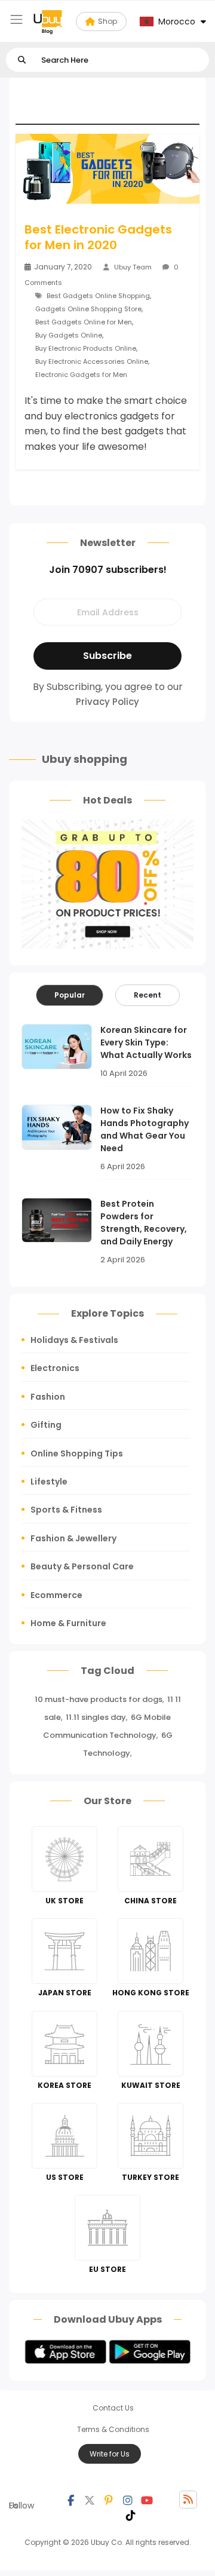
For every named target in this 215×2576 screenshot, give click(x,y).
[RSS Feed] (188, 2500)
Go (22, 60)
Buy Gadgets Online (69, 335)
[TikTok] (131, 2514)
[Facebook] (70, 2500)
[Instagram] (128, 2500)
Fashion (48, 1397)
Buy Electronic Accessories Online (92, 361)
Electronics (55, 1368)
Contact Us (113, 2408)
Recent (148, 995)
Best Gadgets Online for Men (84, 322)
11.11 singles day (96, 1717)
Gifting (46, 1425)
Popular (70, 995)
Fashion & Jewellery (73, 1538)
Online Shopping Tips (77, 1453)
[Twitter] (90, 2500)
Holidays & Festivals (74, 1340)
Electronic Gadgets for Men (81, 375)
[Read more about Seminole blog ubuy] (48, 22)
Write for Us (110, 2454)
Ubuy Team (133, 267)
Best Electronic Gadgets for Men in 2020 (98, 237)
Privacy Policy (107, 702)
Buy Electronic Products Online (86, 348)
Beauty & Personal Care (82, 1566)
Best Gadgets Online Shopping (98, 296)
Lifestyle (49, 1482)
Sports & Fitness (66, 1510)
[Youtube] (147, 2500)
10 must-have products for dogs (99, 1699)
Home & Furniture (68, 1623)
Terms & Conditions (113, 2429)
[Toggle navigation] (16, 19)
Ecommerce (56, 1595)
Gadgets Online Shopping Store (88, 309)
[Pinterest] (109, 2500)
